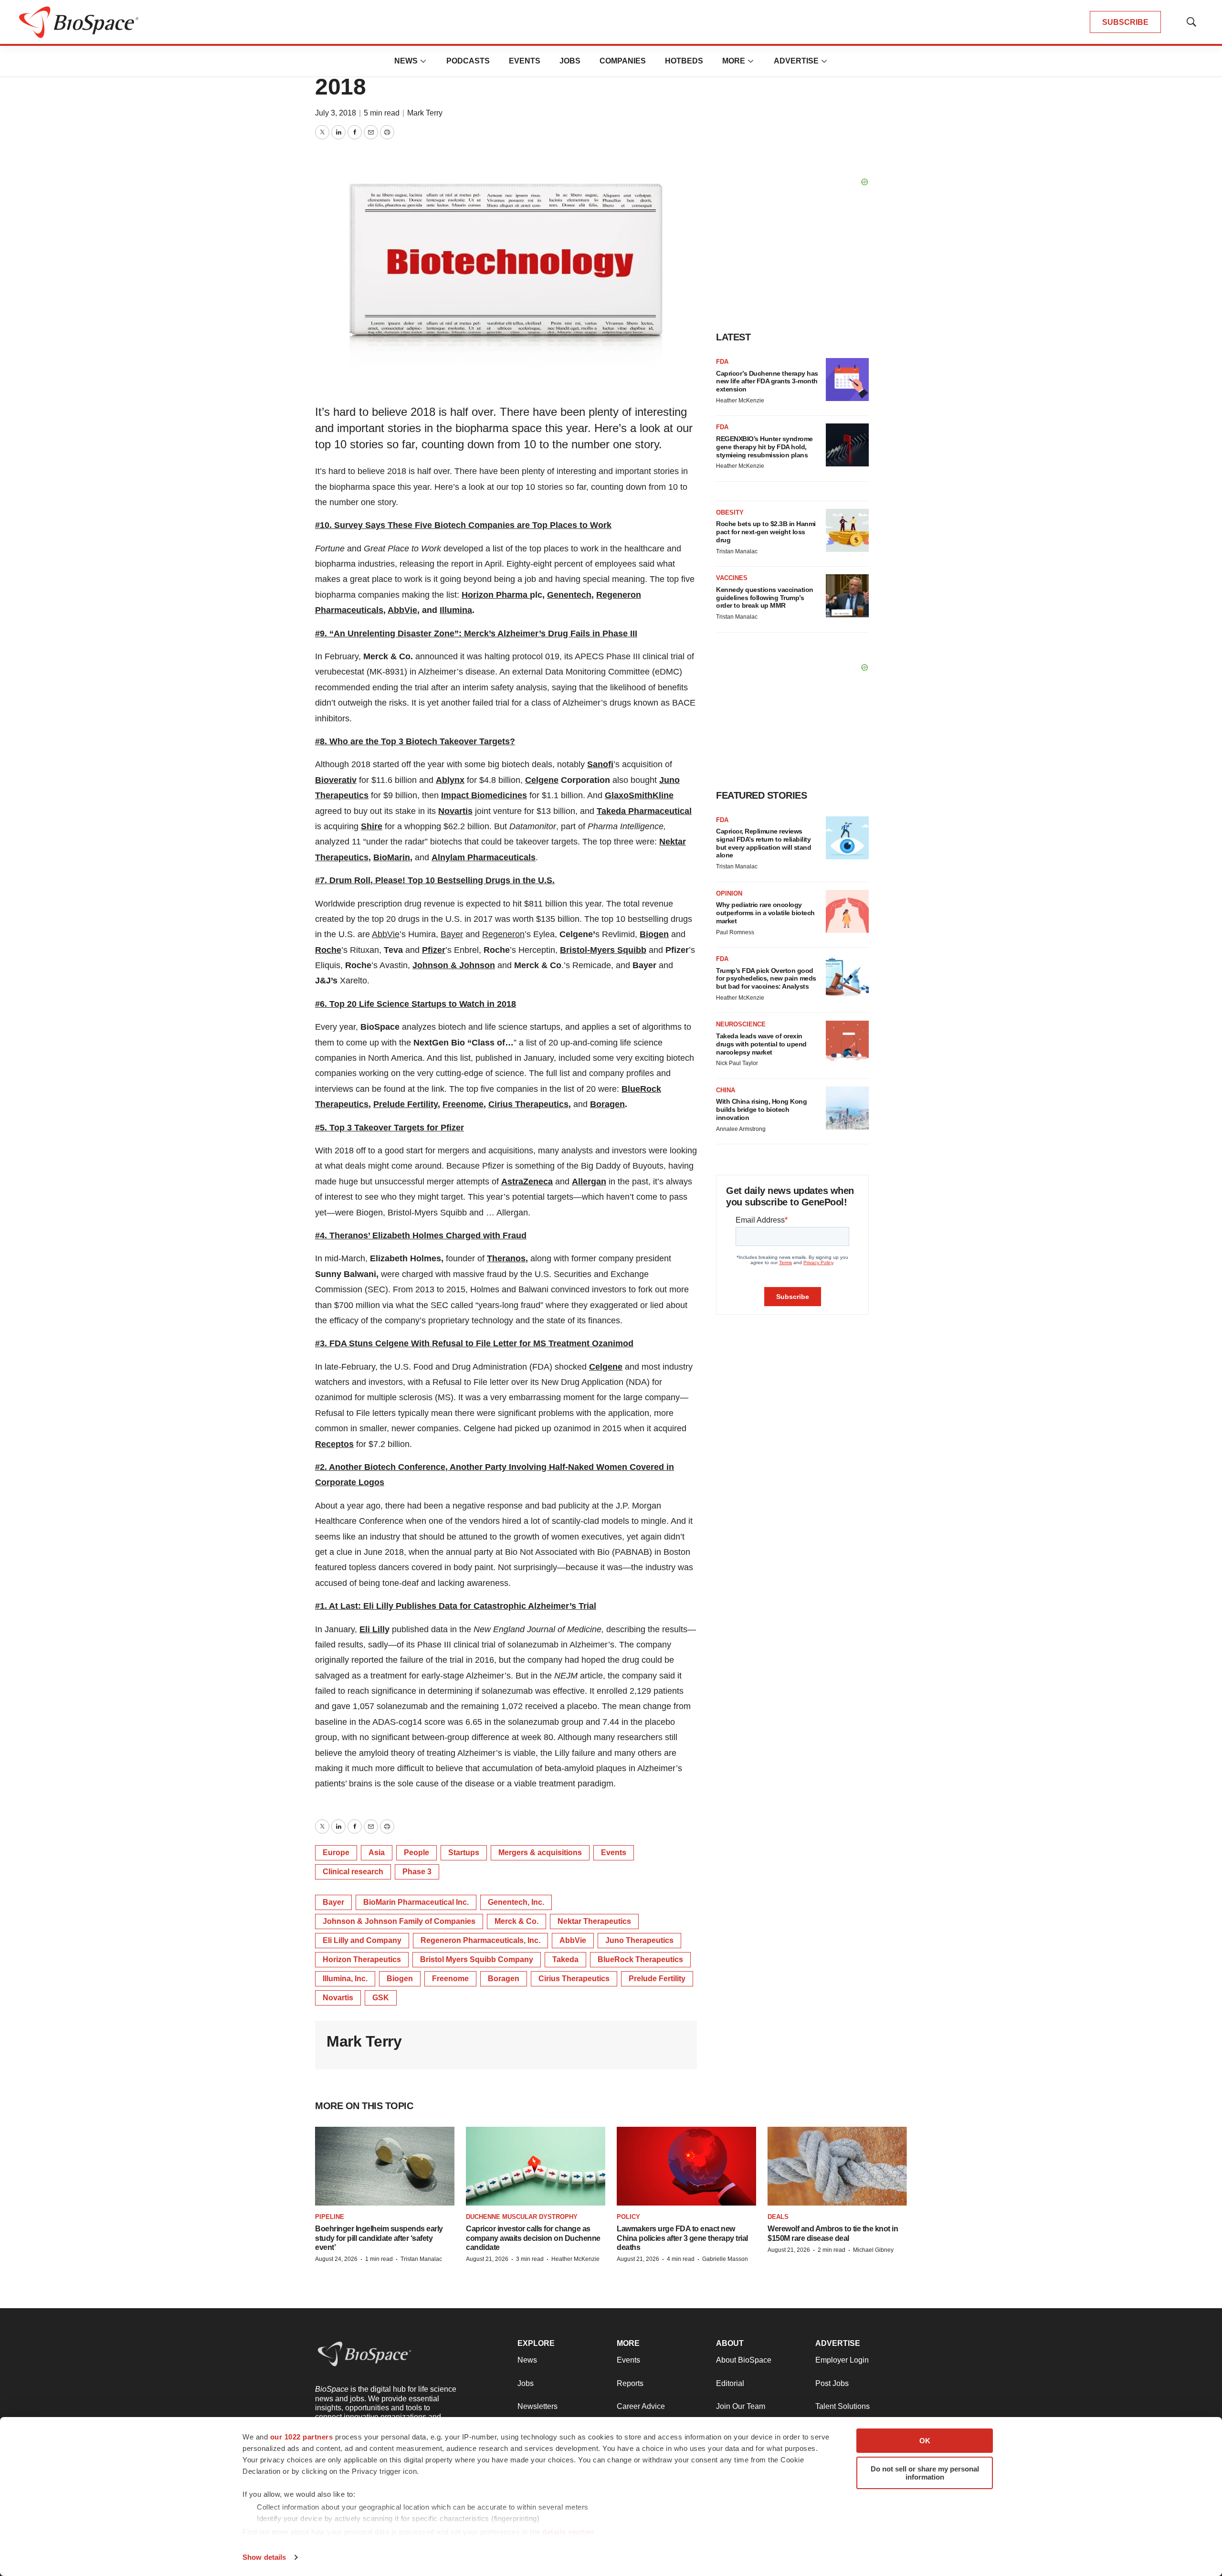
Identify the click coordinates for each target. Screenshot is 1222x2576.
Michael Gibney (873, 2250)
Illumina (456, 610)
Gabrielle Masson (725, 2259)
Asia (377, 1853)
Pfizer (434, 950)
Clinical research (353, 1872)
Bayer (452, 934)
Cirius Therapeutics (528, 1104)
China (726, 1090)
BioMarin (392, 857)
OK (925, 2441)
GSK (381, 1998)
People (416, 1853)
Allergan (589, 1182)
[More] (423, 61)
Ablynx (450, 780)
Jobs (570, 61)
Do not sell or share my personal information (925, 2473)
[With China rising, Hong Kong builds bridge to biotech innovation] (847, 1108)
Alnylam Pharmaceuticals (484, 857)
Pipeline (330, 2217)
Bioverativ (336, 780)
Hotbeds (684, 61)
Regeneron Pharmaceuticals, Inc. (480, 1940)
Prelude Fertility (406, 1104)
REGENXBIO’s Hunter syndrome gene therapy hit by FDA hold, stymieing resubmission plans (764, 447)
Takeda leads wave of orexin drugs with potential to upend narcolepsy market (761, 1044)
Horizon (479, 595)
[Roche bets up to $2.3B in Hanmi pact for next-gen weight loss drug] (847, 530)
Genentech (569, 595)
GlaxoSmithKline (639, 795)
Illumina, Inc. (345, 1979)
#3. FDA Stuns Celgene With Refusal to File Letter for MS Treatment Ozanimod (474, 1343)
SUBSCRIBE (1125, 22)
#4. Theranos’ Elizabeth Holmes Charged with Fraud (421, 1235)
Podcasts (468, 61)
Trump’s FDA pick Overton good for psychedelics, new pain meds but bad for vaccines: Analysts (766, 979)
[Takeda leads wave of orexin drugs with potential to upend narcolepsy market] (847, 1042)
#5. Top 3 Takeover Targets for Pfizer (390, 1128)
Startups (464, 1853)
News (406, 61)
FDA (722, 362)
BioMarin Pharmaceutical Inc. (416, 1902)
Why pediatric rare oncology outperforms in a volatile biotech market (765, 913)
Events (525, 61)
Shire (372, 826)
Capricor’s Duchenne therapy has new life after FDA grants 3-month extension (767, 381)
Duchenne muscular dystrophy (522, 2217)
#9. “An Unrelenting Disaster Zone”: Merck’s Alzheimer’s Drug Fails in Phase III (476, 633)
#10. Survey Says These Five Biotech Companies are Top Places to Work (463, 525)
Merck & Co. (516, 1921)
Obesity (730, 512)
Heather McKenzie (740, 401)
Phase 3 (417, 1872)
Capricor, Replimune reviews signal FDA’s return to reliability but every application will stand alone (764, 843)
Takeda (565, 1959)
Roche (328, 950)
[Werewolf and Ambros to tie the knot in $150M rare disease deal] (837, 2166)
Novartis (455, 811)
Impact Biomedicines (484, 795)
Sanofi (600, 764)
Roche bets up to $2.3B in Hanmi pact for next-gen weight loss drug (766, 532)
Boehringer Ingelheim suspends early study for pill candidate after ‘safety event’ (379, 2238)
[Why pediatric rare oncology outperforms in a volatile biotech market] (847, 911)
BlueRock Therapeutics (640, 1959)
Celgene (542, 780)
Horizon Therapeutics (362, 1959)
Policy (628, 2217)
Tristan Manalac (737, 551)
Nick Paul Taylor (737, 1063)
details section (568, 2532)
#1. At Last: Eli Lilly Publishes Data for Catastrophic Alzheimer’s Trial (456, 1606)
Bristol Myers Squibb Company (477, 1959)
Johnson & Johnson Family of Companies (399, 1921)
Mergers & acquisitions (540, 1853)
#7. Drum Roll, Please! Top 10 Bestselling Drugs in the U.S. (435, 880)
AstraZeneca (527, 1182)
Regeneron (503, 934)
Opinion (729, 893)
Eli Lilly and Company (362, 1940)
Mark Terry (425, 113)
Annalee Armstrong (741, 1129)
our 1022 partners (302, 2437)
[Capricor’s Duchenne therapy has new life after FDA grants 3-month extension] (847, 380)
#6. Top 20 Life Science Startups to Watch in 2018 (416, 1004)
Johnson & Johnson (454, 965)
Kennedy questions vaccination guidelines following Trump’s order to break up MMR (765, 598)
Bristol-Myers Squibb (603, 950)
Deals (778, 2217)
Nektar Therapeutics (594, 1921)
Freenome (463, 1104)
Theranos (506, 1258)
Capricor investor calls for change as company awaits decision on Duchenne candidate (533, 2238)
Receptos (334, 1444)
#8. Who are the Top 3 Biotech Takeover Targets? (415, 741)
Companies (623, 61)
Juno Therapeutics (639, 1940)
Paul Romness (735, 932)
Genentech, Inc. (516, 1902)
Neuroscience (741, 1024)
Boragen (607, 1104)
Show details (264, 2557)
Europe (336, 1853)
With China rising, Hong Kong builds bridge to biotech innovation (761, 1109)
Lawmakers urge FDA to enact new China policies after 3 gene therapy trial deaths (682, 2238)
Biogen (654, 934)
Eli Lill (372, 1629)
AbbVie (402, 610)
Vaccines (732, 578)
